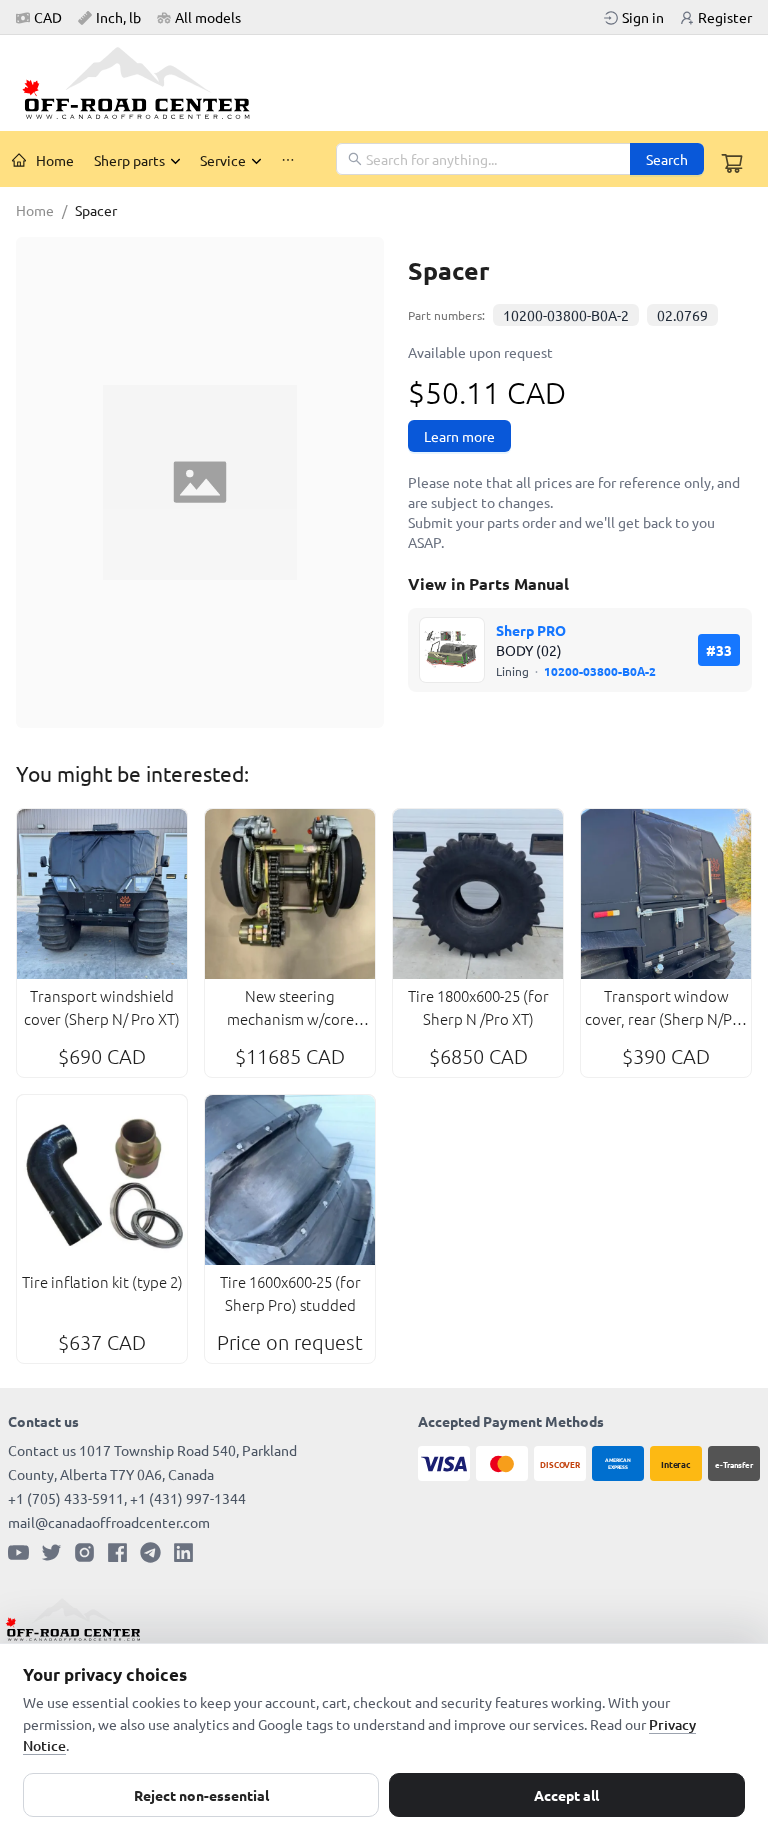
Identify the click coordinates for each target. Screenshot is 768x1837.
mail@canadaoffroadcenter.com (109, 1522)
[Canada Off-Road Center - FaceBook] (117, 1552)
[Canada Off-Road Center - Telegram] (150, 1552)
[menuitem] (43, 160)
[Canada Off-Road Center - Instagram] (84, 1552)
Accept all (566, 1795)
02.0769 (682, 315)
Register (725, 17)
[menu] (169, 159)
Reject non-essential (201, 1795)
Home (55, 160)
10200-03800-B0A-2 (566, 315)
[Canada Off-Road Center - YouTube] (18, 1552)
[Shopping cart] (732, 163)
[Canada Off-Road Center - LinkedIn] (183, 1552)
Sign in (643, 17)
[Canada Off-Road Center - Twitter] (51, 1552)
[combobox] (484, 159)
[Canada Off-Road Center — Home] (144, 83)
